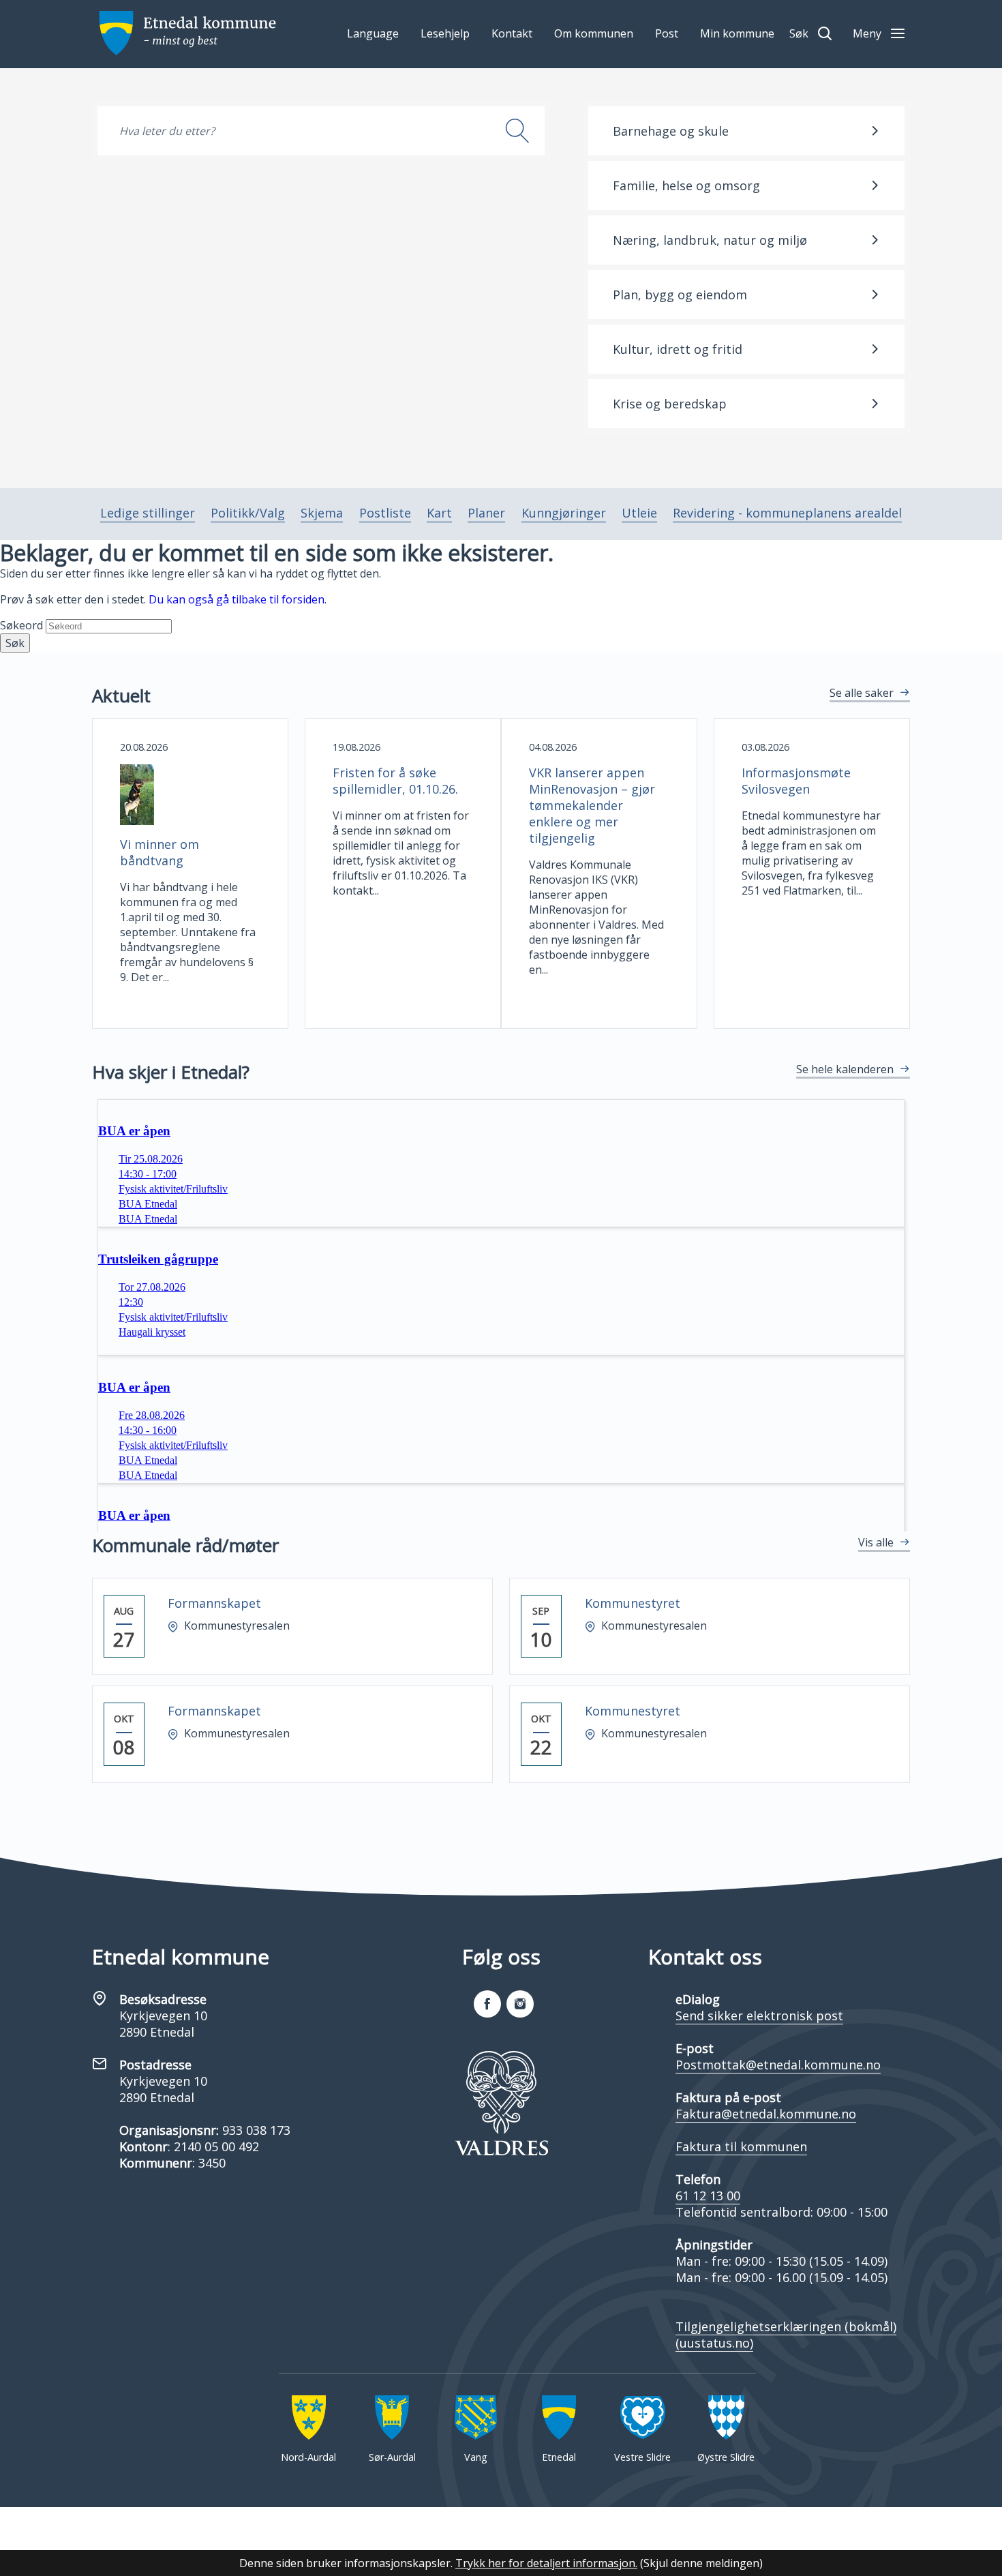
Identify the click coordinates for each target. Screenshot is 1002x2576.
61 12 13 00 (708, 2196)
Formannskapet (214, 1603)
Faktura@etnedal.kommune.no (766, 2114)
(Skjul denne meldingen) (701, 2563)
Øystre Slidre (726, 2457)
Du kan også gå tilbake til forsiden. (238, 599)
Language (373, 33)
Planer (486, 513)
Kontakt (512, 33)
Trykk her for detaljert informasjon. (546, 2563)
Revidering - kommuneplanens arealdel (787, 513)
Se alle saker (862, 693)
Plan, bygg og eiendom (680, 295)
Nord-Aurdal (308, 2457)
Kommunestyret (633, 1603)
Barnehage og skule (671, 131)
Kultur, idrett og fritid (678, 349)
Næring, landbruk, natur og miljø (710, 240)
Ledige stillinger (148, 513)
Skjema (322, 513)
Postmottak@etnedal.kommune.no (778, 2065)
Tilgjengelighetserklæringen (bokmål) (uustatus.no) (786, 2335)
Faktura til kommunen (741, 2146)
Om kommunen (594, 33)
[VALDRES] (501, 2103)
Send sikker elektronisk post (759, 2016)
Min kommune (737, 33)
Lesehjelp (445, 33)
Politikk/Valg (248, 513)
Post (667, 33)
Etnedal (559, 2457)
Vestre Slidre (642, 2457)
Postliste (385, 513)
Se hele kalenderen (845, 1069)
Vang (476, 2457)
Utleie (639, 513)
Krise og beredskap (670, 404)
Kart (439, 513)
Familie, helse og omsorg (686, 185)
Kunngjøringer (564, 513)
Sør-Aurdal (392, 2457)
